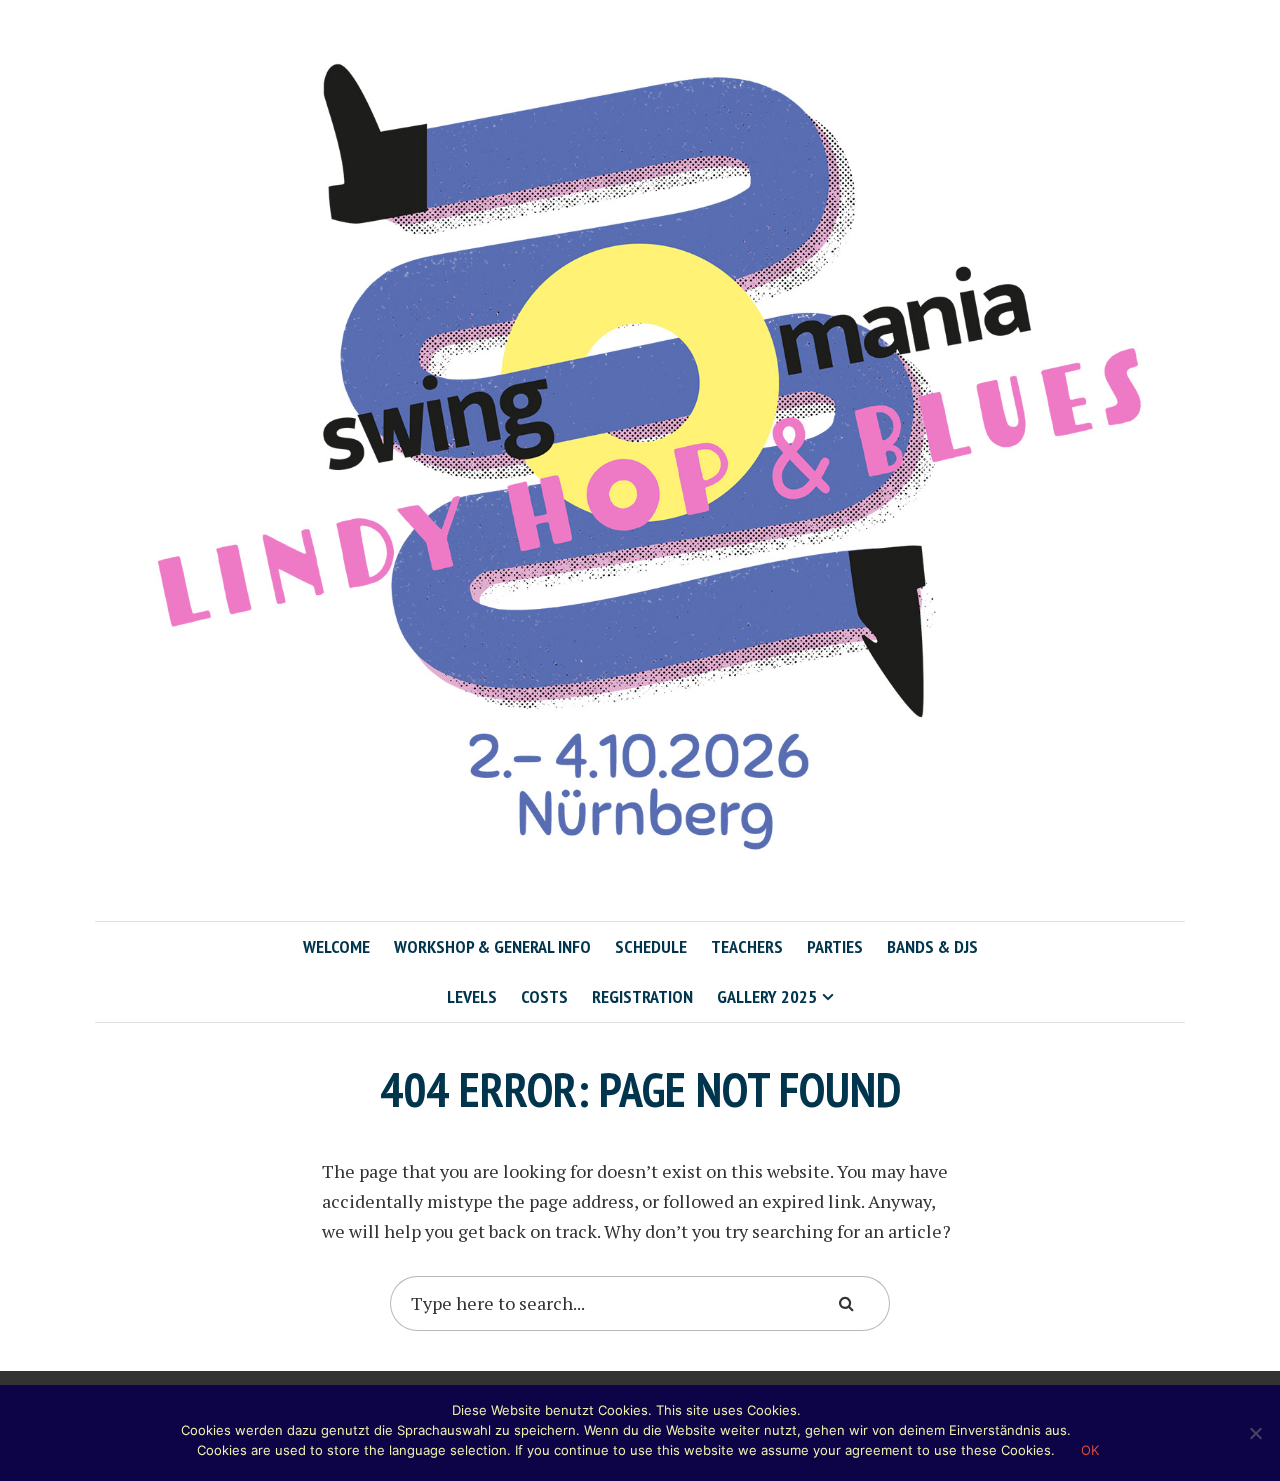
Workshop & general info (492, 946)
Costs (544, 996)
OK (1090, 1450)
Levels (472, 996)
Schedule (651, 946)
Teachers (747, 946)
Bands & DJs (932, 946)
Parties (835, 946)
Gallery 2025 (767, 996)
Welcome (336, 946)
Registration (642, 996)
